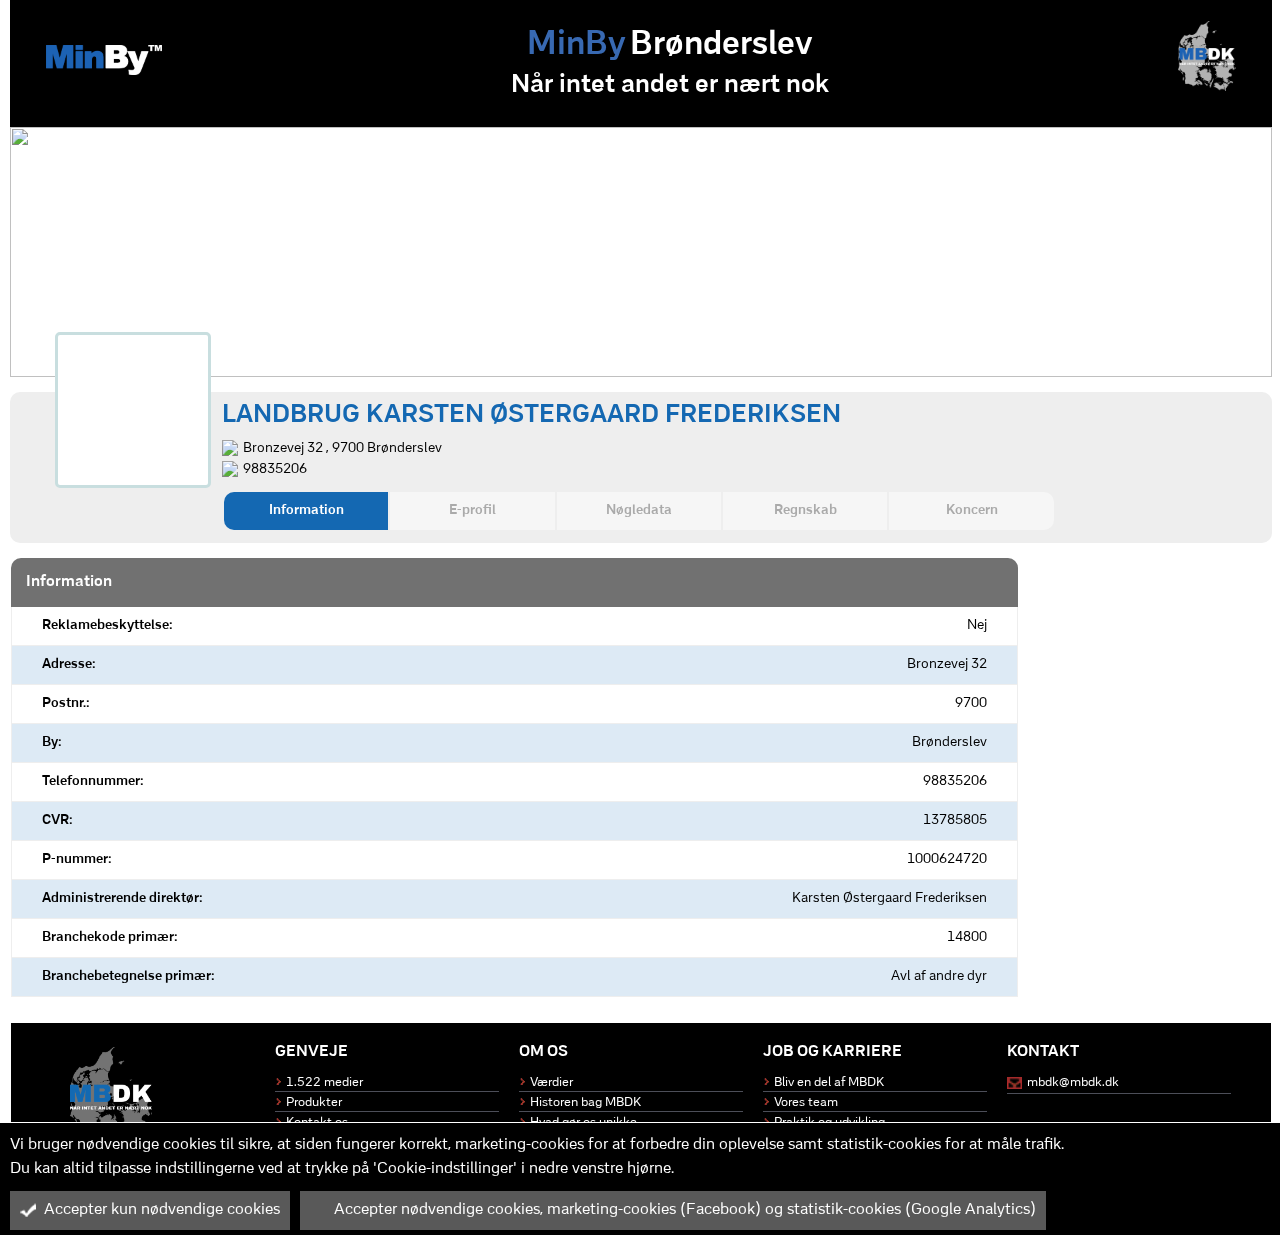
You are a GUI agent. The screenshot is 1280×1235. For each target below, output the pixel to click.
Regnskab (805, 510)
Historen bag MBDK (585, 1102)
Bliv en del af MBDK (829, 1082)
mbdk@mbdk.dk (1073, 1082)
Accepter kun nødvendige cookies (162, 1210)
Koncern (972, 510)
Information (306, 510)
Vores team (806, 1102)
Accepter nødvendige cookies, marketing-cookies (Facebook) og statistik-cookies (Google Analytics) (685, 1210)
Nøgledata (639, 510)
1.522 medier (324, 1082)
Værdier (551, 1082)
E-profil (472, 510)
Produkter (314, 1102)
